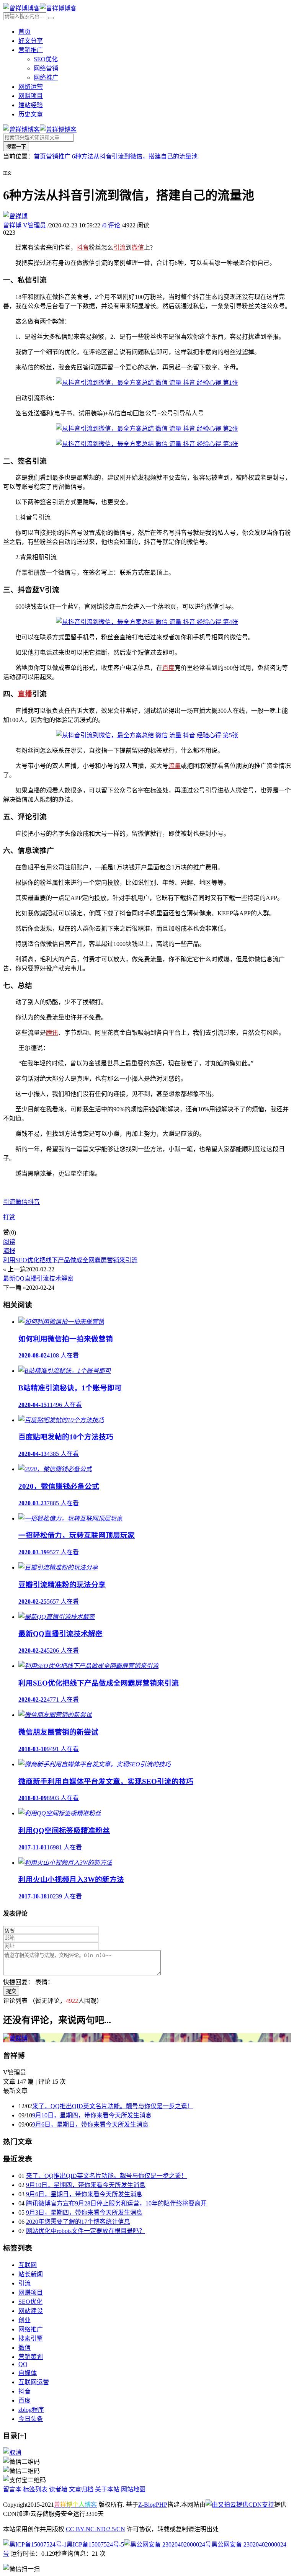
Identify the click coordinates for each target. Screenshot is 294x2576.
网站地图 (133, 2489)
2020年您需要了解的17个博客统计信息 (78, 2222)
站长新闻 (31, 2274)
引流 (119, 247)
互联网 (28, 2265)
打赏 (9, 1217)
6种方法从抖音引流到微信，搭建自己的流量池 (135, 156)
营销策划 (31, 2357)
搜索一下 (16, 147)
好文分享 (31, 41)
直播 (25, 694)
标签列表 (35, 2489)
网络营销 (46, 68)
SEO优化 (46, 59)
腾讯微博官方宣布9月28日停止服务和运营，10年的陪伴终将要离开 (116, 2203)
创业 (24, 2320)
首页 (24, 32)
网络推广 (46, 78)
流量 (175, 766)
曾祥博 (24, 225)
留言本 (12, 2489)
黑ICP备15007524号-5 (95, 2544)
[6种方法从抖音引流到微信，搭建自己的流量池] (147, 383)
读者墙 (58, 2489)
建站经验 (31, 105)
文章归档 (81, 2489)
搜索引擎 (31, 2338)
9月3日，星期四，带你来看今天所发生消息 (84, 2213)
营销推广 (31, 50)
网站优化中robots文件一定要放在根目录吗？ (86, 2231)
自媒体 (28, 2373)
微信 (138, 247)
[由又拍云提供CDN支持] (240, 2505)
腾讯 (52, 1033)
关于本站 (107, 2489)
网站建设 (31, 2311)
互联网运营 (34, 2382)
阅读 (9, 1242)
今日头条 (31, 2419)
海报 (9, 1251)
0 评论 (111, 225)
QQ (23, 2364)
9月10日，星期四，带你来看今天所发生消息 (92, 2115)
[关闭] (12, 2453)
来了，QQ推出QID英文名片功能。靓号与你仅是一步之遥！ (113, 2106)
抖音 (83, 247)
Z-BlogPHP (153, 2505)
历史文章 (31, 114)
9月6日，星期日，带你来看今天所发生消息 (90, 2124)
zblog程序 (31, 2410)
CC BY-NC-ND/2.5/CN (96, 2529)
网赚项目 (31, 96)
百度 (168, 668)
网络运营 (31, 87)
